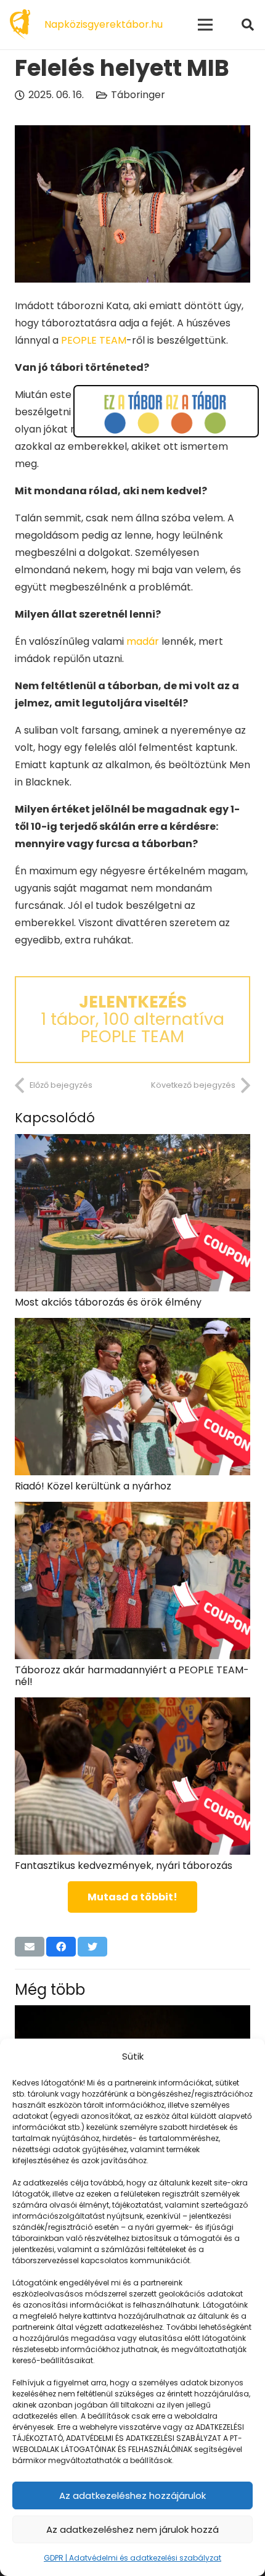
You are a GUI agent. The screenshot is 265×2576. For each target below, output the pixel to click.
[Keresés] (248, 25)
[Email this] (30, 1947)
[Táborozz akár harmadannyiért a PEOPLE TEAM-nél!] (132, 1510)
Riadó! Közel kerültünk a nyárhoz (93, 1486)
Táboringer (138, 95)
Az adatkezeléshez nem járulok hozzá (132, 2529)
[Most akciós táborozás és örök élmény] (132, 1142)
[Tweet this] (92, 1947)
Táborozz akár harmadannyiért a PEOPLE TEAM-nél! (132, 1676)
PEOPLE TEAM (94, 340)
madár (143, 641)
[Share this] (61, 1947)
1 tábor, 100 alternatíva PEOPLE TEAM (132, 1019)
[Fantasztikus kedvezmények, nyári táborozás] (132, 1706)
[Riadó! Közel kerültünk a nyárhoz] (132, 1326)
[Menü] (205, 25)
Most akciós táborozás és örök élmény (108, 1302)
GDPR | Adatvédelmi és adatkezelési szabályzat (132, 2558)
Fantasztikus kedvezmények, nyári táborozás (124, 1866)
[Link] (20, 25)
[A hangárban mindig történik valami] (132, 2014)
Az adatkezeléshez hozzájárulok (132, 2495)
